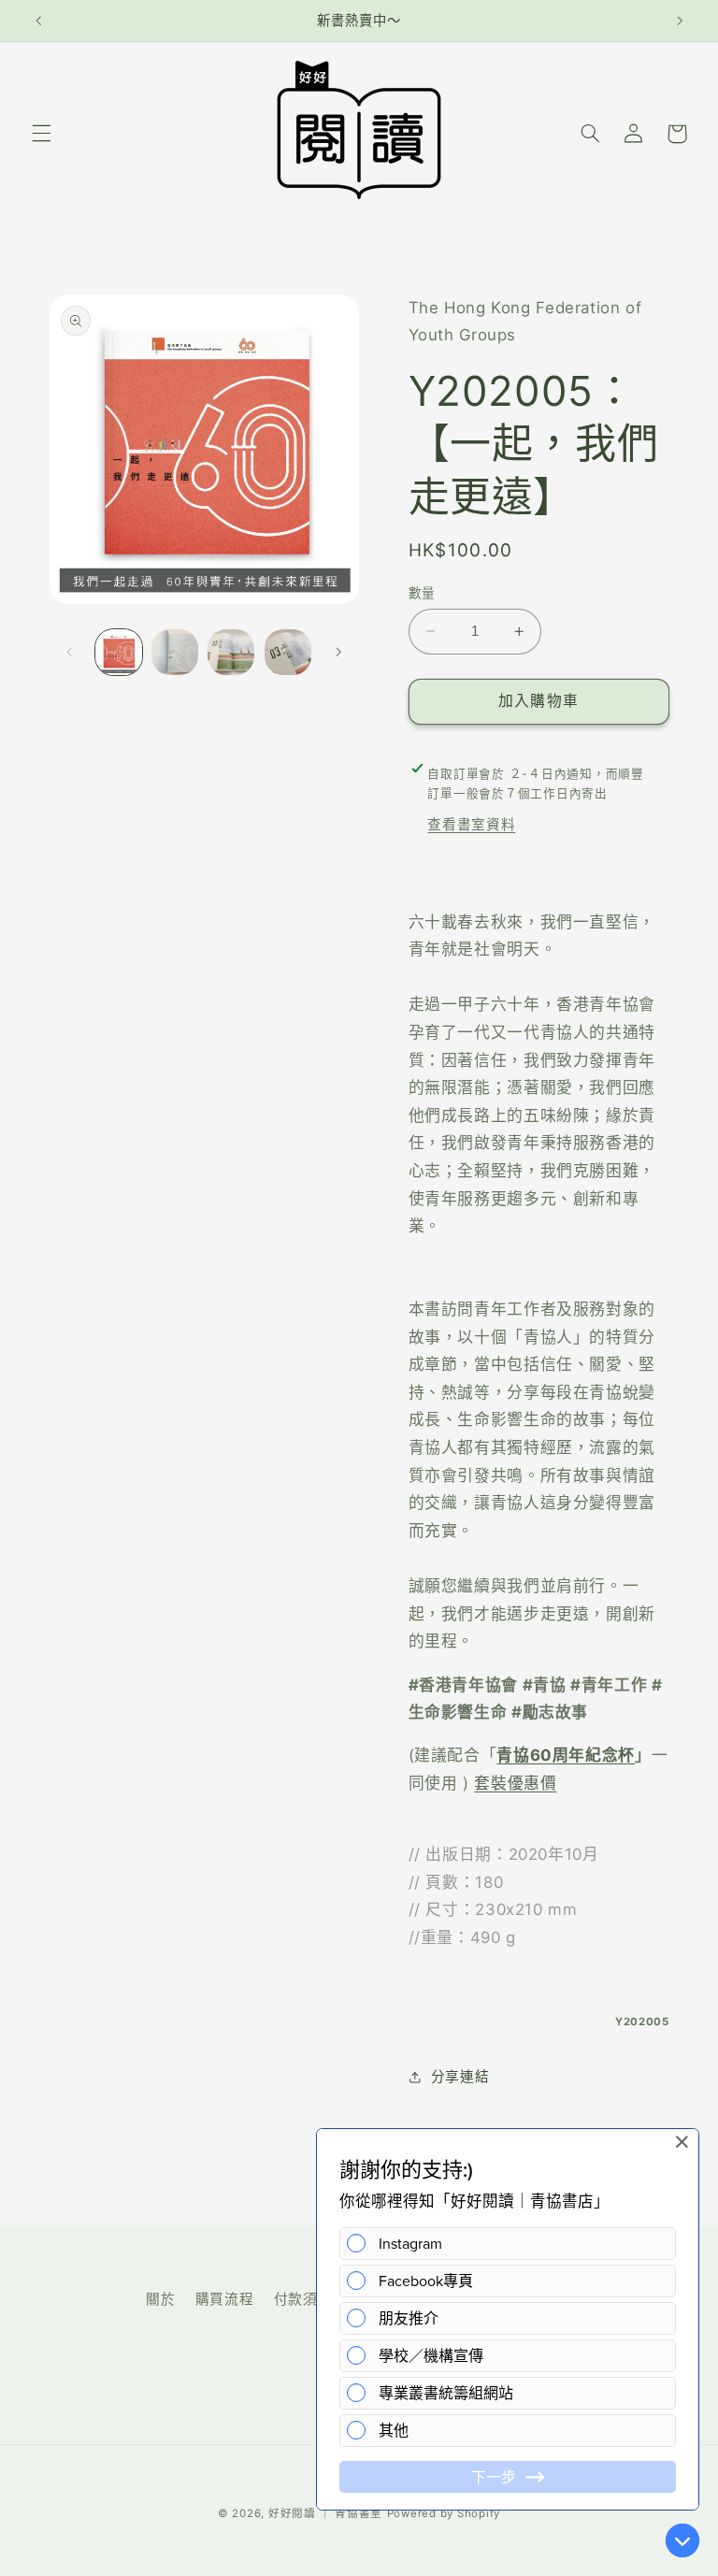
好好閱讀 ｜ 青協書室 (325, 2513)
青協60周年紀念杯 (566, 1755)
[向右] (338, 652)
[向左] (70, 652)
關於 (160, 2299)
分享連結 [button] (460, 2077)
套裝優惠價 (515, 1783)
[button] (41, 134)
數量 (422, 593)
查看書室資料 (471, 825)
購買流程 (225, 2299)
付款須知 (303, 2299)
